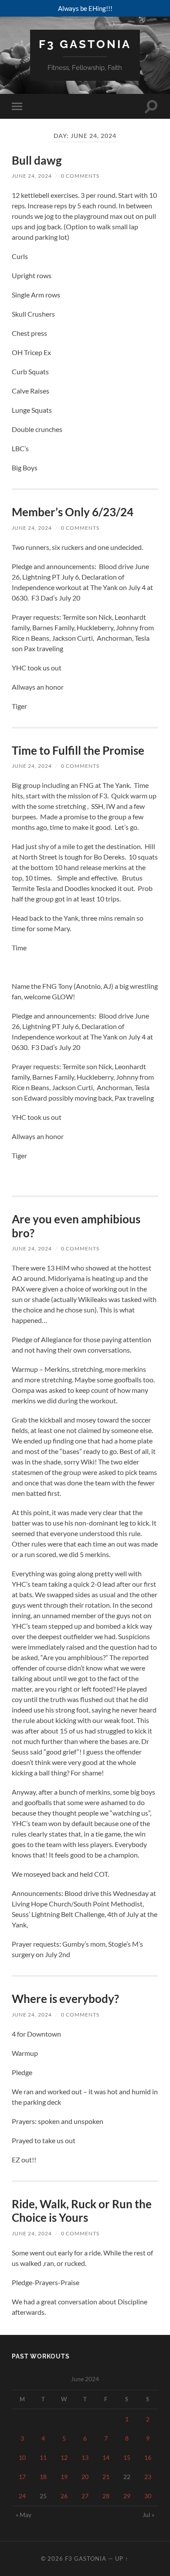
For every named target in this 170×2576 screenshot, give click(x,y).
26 (64, 2496)
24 (22, 2496)
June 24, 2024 (32, 176)
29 (127, 2496)
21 (106, 2477)
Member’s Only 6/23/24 (73, 512)
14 (106, 2457)
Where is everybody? (65, 1999)
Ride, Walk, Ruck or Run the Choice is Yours (82, 2211)
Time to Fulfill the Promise (78, 750)
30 (148, 2496)
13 (85, 2457)
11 (43, 2457)
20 (85, 2477)
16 (148, 2457)
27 (85, 2496)
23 (148, 2477)
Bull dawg (37, 160)
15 (127, 2457)
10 (22, 2457)
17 (22, 2477)
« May (24, 2515)
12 (64, 2457)
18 (43, 2477)
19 (64, 2477)
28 (106, 2496)
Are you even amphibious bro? (76, 1226)
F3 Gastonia (85, 44)
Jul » (148, 2515)
